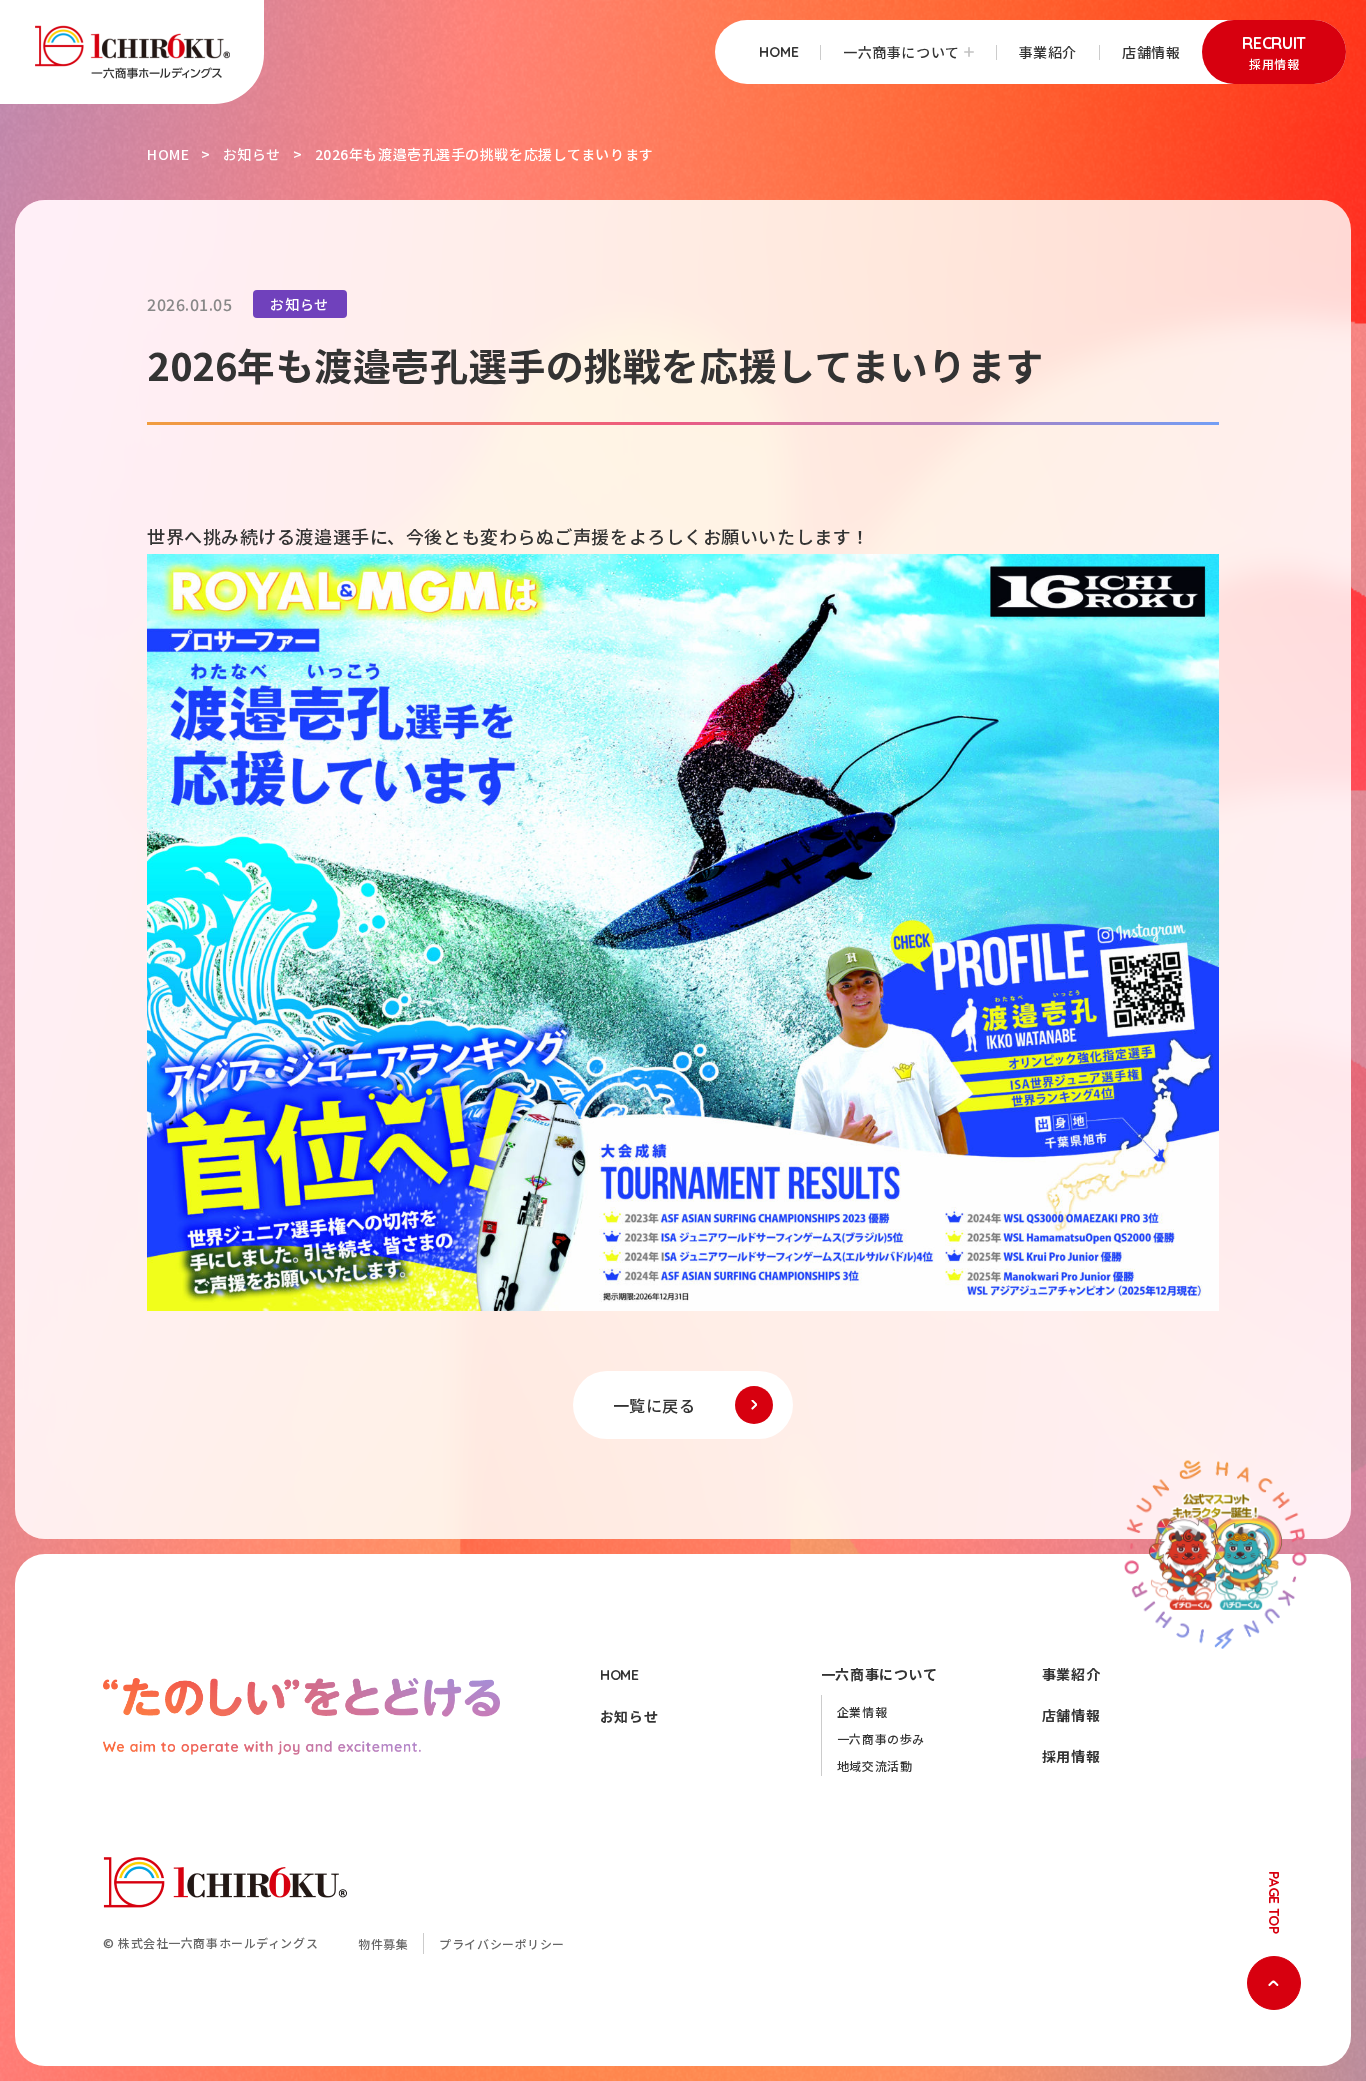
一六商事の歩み (881, 1738)
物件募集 (383, 1943)
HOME (778, 52)
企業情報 (862, 1711)
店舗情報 (1151, 52)
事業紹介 (1048, 52)
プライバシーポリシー (502, 1943)
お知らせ (252, 154)
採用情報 (1071, 1756)
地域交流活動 (874, 1765)
